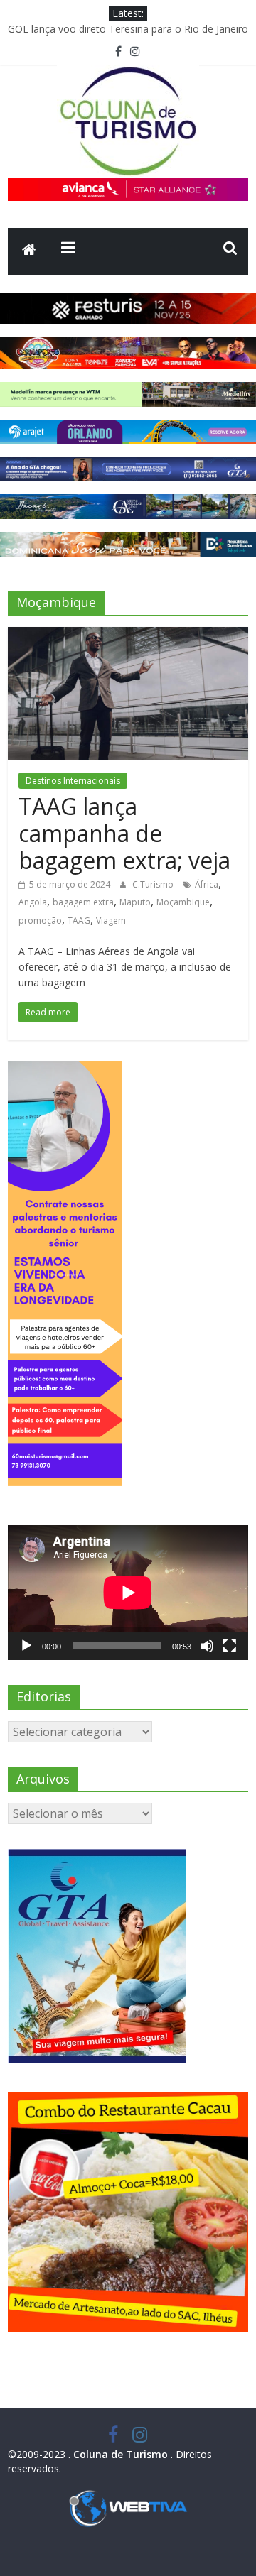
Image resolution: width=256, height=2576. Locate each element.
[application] (128, 1593)
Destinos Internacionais (73, 781)
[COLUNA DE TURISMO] (29, 251)
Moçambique (183, 902)
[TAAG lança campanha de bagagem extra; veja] (128, 635)
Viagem (111, 921)
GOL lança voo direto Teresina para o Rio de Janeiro (128, 29)
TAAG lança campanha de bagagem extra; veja (124, 834)
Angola (33, 902)
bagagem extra (83, 902)
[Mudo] (207, 1646)
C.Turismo (154, 884)
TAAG (79, 921)
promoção (40, 921)
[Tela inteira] (230, 1646)
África (207, 884)
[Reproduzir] (26, 1646)
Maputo (135, 902)
